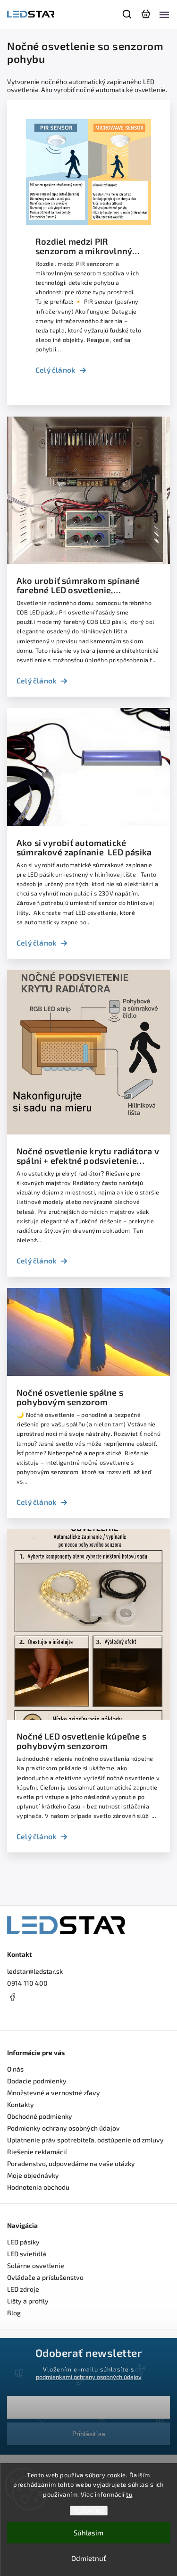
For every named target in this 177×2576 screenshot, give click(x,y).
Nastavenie (88, 2511)
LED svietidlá (27, 2254)
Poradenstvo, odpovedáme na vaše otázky (71, 2163)
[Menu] (164, 14)
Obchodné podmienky (40, 2116)
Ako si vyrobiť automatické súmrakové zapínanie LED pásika (84, 847)
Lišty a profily (28, 2301)
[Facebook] (88, 1997)
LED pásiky (23, 2242)
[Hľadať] (127, 14)
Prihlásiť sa (89, 2434)
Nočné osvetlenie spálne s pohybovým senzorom (70, 1397)
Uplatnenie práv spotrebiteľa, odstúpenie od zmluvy (85, 2140)
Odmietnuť (89, 2558)
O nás (15, 2069)
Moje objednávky (33, 2175)
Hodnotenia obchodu (38, 2187)
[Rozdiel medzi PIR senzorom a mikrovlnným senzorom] (88, 222)
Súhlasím (88, 2533)
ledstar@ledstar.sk (35, 1971)
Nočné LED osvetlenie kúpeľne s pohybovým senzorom (81, 1741)
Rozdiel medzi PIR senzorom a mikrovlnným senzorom (88, 246)
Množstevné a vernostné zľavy (54, 2093)
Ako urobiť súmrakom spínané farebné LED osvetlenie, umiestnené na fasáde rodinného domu (84, 585)
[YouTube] (35, 2015)
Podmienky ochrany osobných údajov (63, 2128)
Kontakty (21, 2104)
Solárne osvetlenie (36, 2265)
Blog (14, 2313)
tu (129, 2494)
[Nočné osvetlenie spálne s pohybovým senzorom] (88, 1373)
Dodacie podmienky (37, 2081)
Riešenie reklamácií (37, 2152)
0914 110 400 (27, 1983)
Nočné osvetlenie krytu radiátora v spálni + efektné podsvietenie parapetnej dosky (88, 1156)
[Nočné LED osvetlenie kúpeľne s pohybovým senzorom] (88, 1717)
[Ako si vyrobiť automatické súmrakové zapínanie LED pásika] (88, 823)
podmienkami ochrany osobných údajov (89, 2377)
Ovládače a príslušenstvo (45, 2277)
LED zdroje (23, 2289)
